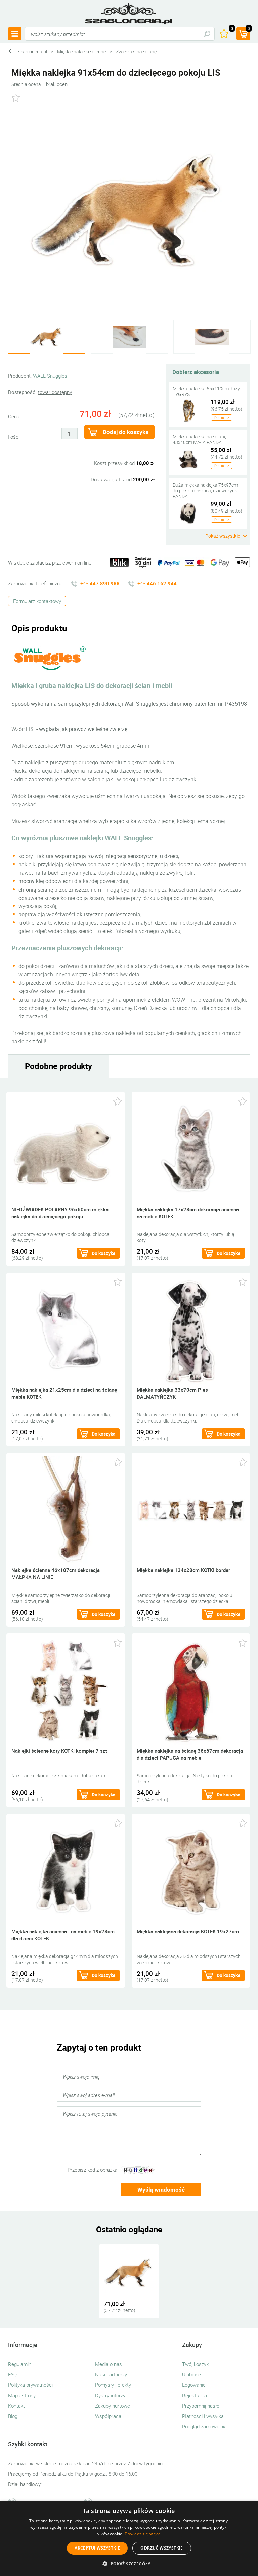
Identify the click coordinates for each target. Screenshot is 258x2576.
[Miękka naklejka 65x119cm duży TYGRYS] (188, 410)
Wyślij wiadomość (161, 2189)
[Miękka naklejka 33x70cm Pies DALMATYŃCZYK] (191, 1329)
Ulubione (191, 2374)
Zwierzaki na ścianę (136, 51)
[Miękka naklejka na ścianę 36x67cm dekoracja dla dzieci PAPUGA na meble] (191, 1690)
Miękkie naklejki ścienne (81, 51)
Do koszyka (104, 1253)
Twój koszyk (195, 2364)
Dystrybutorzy (110, 2395)
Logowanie (194, 2385)
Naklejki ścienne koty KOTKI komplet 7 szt (59, 1751)
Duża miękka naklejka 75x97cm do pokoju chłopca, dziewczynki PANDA (205, 491)
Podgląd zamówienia (204, 2426)
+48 (100, 583)
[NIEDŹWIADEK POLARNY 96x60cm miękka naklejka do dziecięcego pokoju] (66, 1149)
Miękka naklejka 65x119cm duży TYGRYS (206, 391)
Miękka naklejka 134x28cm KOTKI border (183, 1570)
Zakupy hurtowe (113, 2406)
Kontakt (16, 2406)
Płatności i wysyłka (203, 2416)
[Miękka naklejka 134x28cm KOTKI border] (191, 1510)
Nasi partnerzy (111, 2374)
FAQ (12, 2374)
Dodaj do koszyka (126, 432)
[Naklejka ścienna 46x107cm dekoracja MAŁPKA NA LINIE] (66, 1510)
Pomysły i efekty (113, 2385)
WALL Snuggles (50, 376)
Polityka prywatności (30, 2385)
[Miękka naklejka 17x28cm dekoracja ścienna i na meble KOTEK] (191, 1149)
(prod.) (249, 29)
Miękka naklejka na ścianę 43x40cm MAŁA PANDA (200, 439)
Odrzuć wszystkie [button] (162, 2548)
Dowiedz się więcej (143, 2534)
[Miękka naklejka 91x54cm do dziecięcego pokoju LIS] (129, 211)
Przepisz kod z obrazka (92, 2170)
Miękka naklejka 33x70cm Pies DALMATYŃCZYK (172, 1393)
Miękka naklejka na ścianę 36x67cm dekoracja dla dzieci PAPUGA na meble (190, 1754)
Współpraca (108, 2416)
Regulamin (20, 2364)
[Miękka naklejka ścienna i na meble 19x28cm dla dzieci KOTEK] (66, 1871)
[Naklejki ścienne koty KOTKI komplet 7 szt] (66, 1690)
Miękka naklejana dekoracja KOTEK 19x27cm (188, 1931)
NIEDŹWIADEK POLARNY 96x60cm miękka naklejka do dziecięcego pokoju (60, 1213)
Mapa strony (22, 2395)
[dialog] (129, 2538)
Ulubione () (232, 29)
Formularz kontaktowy (37, 601)
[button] (129, 2564)
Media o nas (109, 2364)
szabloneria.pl (129, 14)
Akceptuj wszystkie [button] (97, 2548)
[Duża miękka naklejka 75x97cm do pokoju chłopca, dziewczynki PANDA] (188, 512)
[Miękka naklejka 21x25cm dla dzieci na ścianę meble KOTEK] (66, 1329)
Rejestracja (195, 2395)
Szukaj (207, 34)
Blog (13, 2416)
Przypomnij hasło (201, 2406)
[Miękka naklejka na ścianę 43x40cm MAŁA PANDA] (188, 458)
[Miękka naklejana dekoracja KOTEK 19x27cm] (191, 1871)
